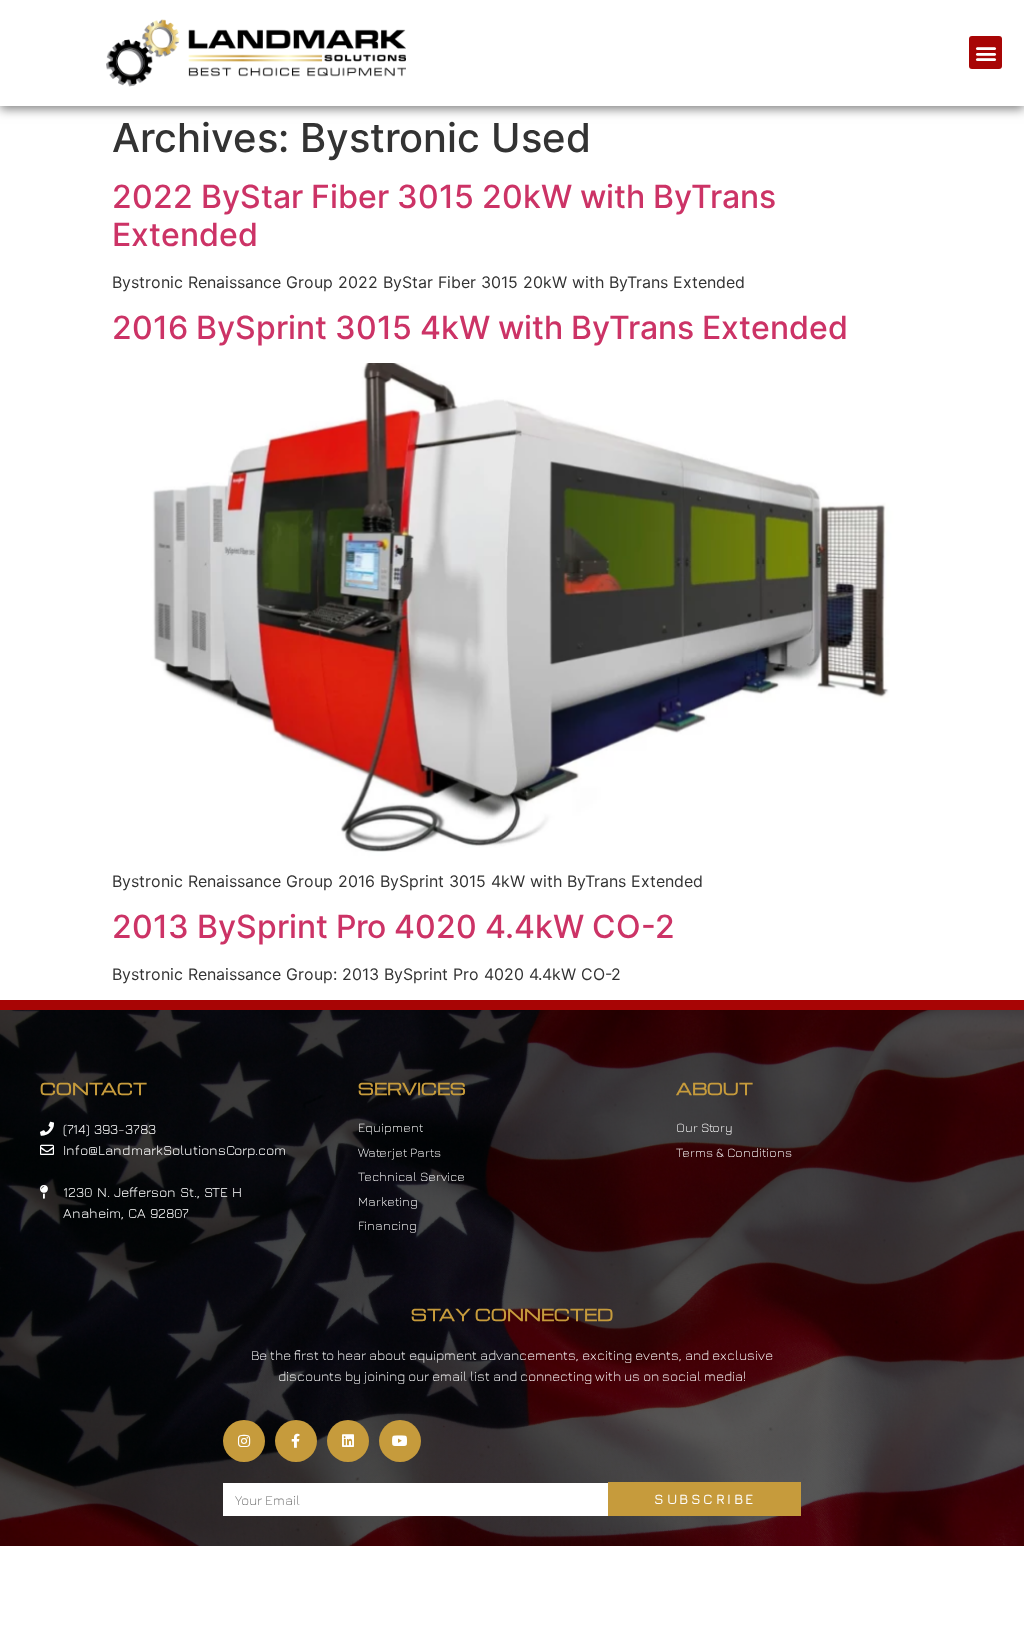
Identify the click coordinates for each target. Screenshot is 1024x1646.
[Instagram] (244, 1441)
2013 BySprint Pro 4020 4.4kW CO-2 (393, 926)
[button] (985, 52)
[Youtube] (400, 1441)
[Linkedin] (348, 1441)
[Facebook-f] (296, 1441)
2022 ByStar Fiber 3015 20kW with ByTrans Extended (444, 215)
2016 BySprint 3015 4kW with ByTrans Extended (480, 327)
